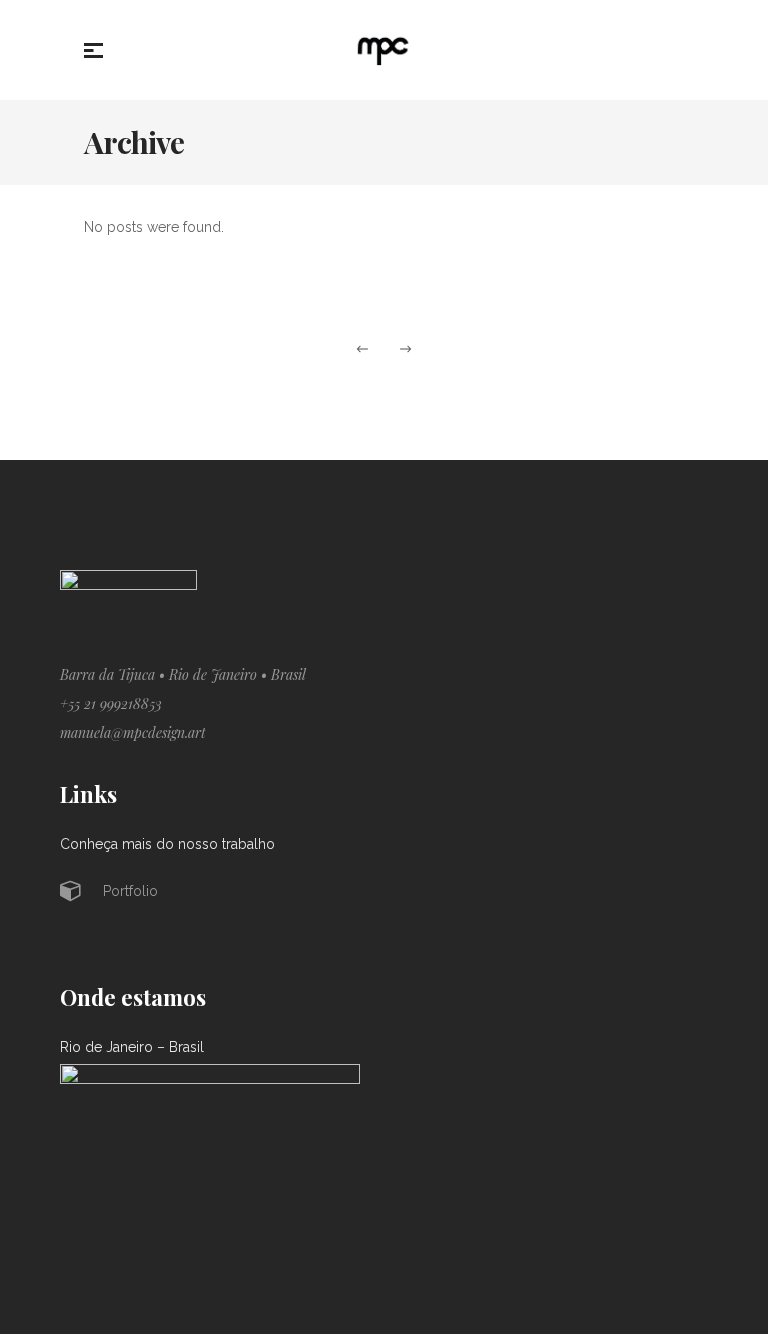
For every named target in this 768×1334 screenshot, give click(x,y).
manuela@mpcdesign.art (133, 732)
